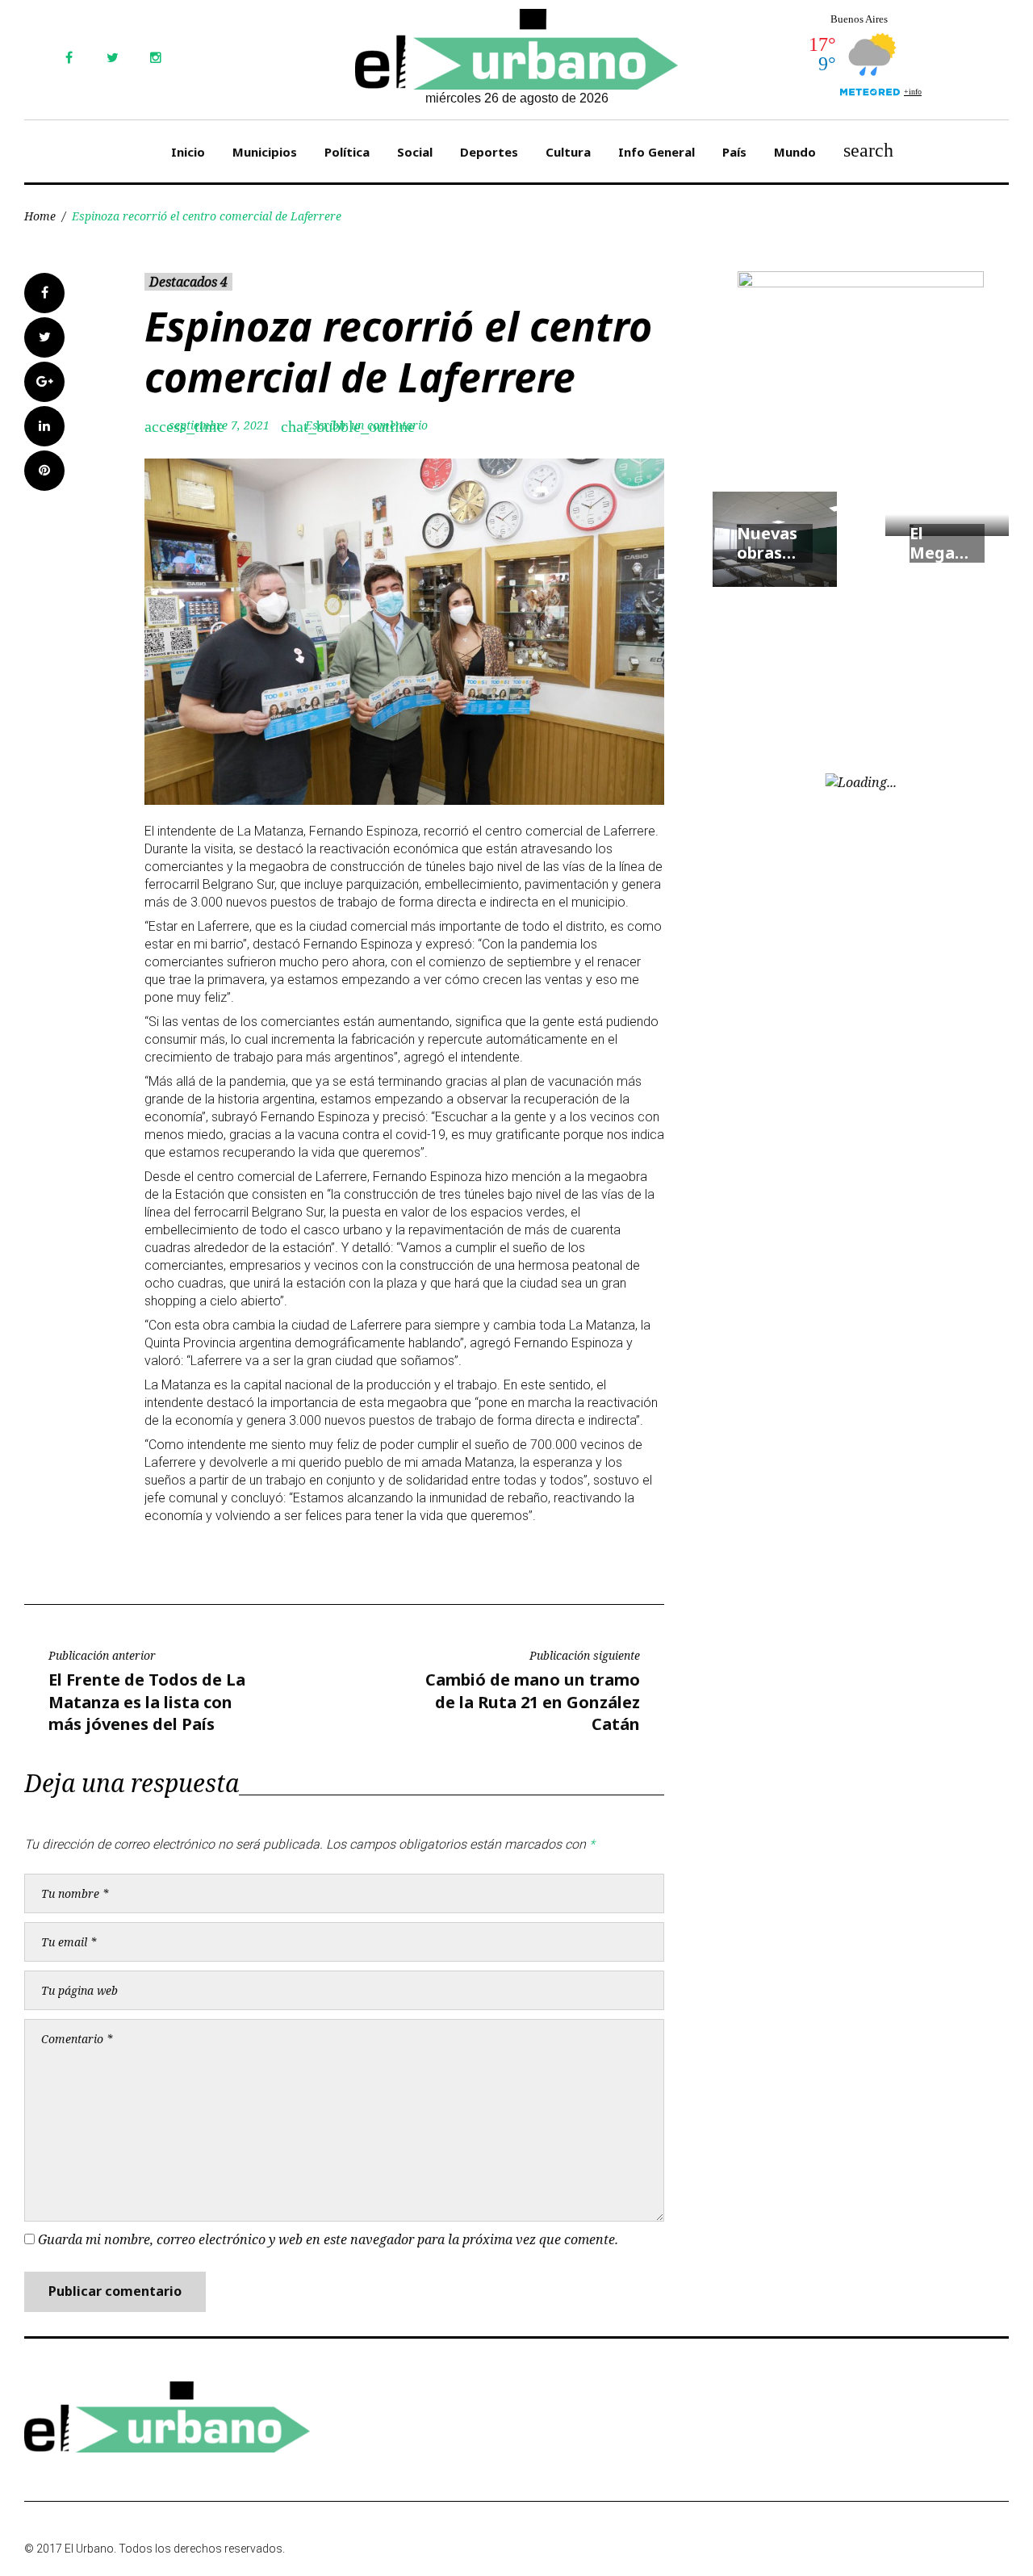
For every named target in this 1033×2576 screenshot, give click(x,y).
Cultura (568, 152)
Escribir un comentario (366, 425)
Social (415, 152)
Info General (657, 152)
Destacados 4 (188, 282)
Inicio (188, 152)
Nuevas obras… (767, 543)
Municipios (265, 152)
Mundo (795, 152)
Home (40, 216)
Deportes (489, 152)
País (734, 152)
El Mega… (939, 543)
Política (347, 152)
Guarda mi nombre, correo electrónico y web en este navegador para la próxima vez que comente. (328, 2239)
